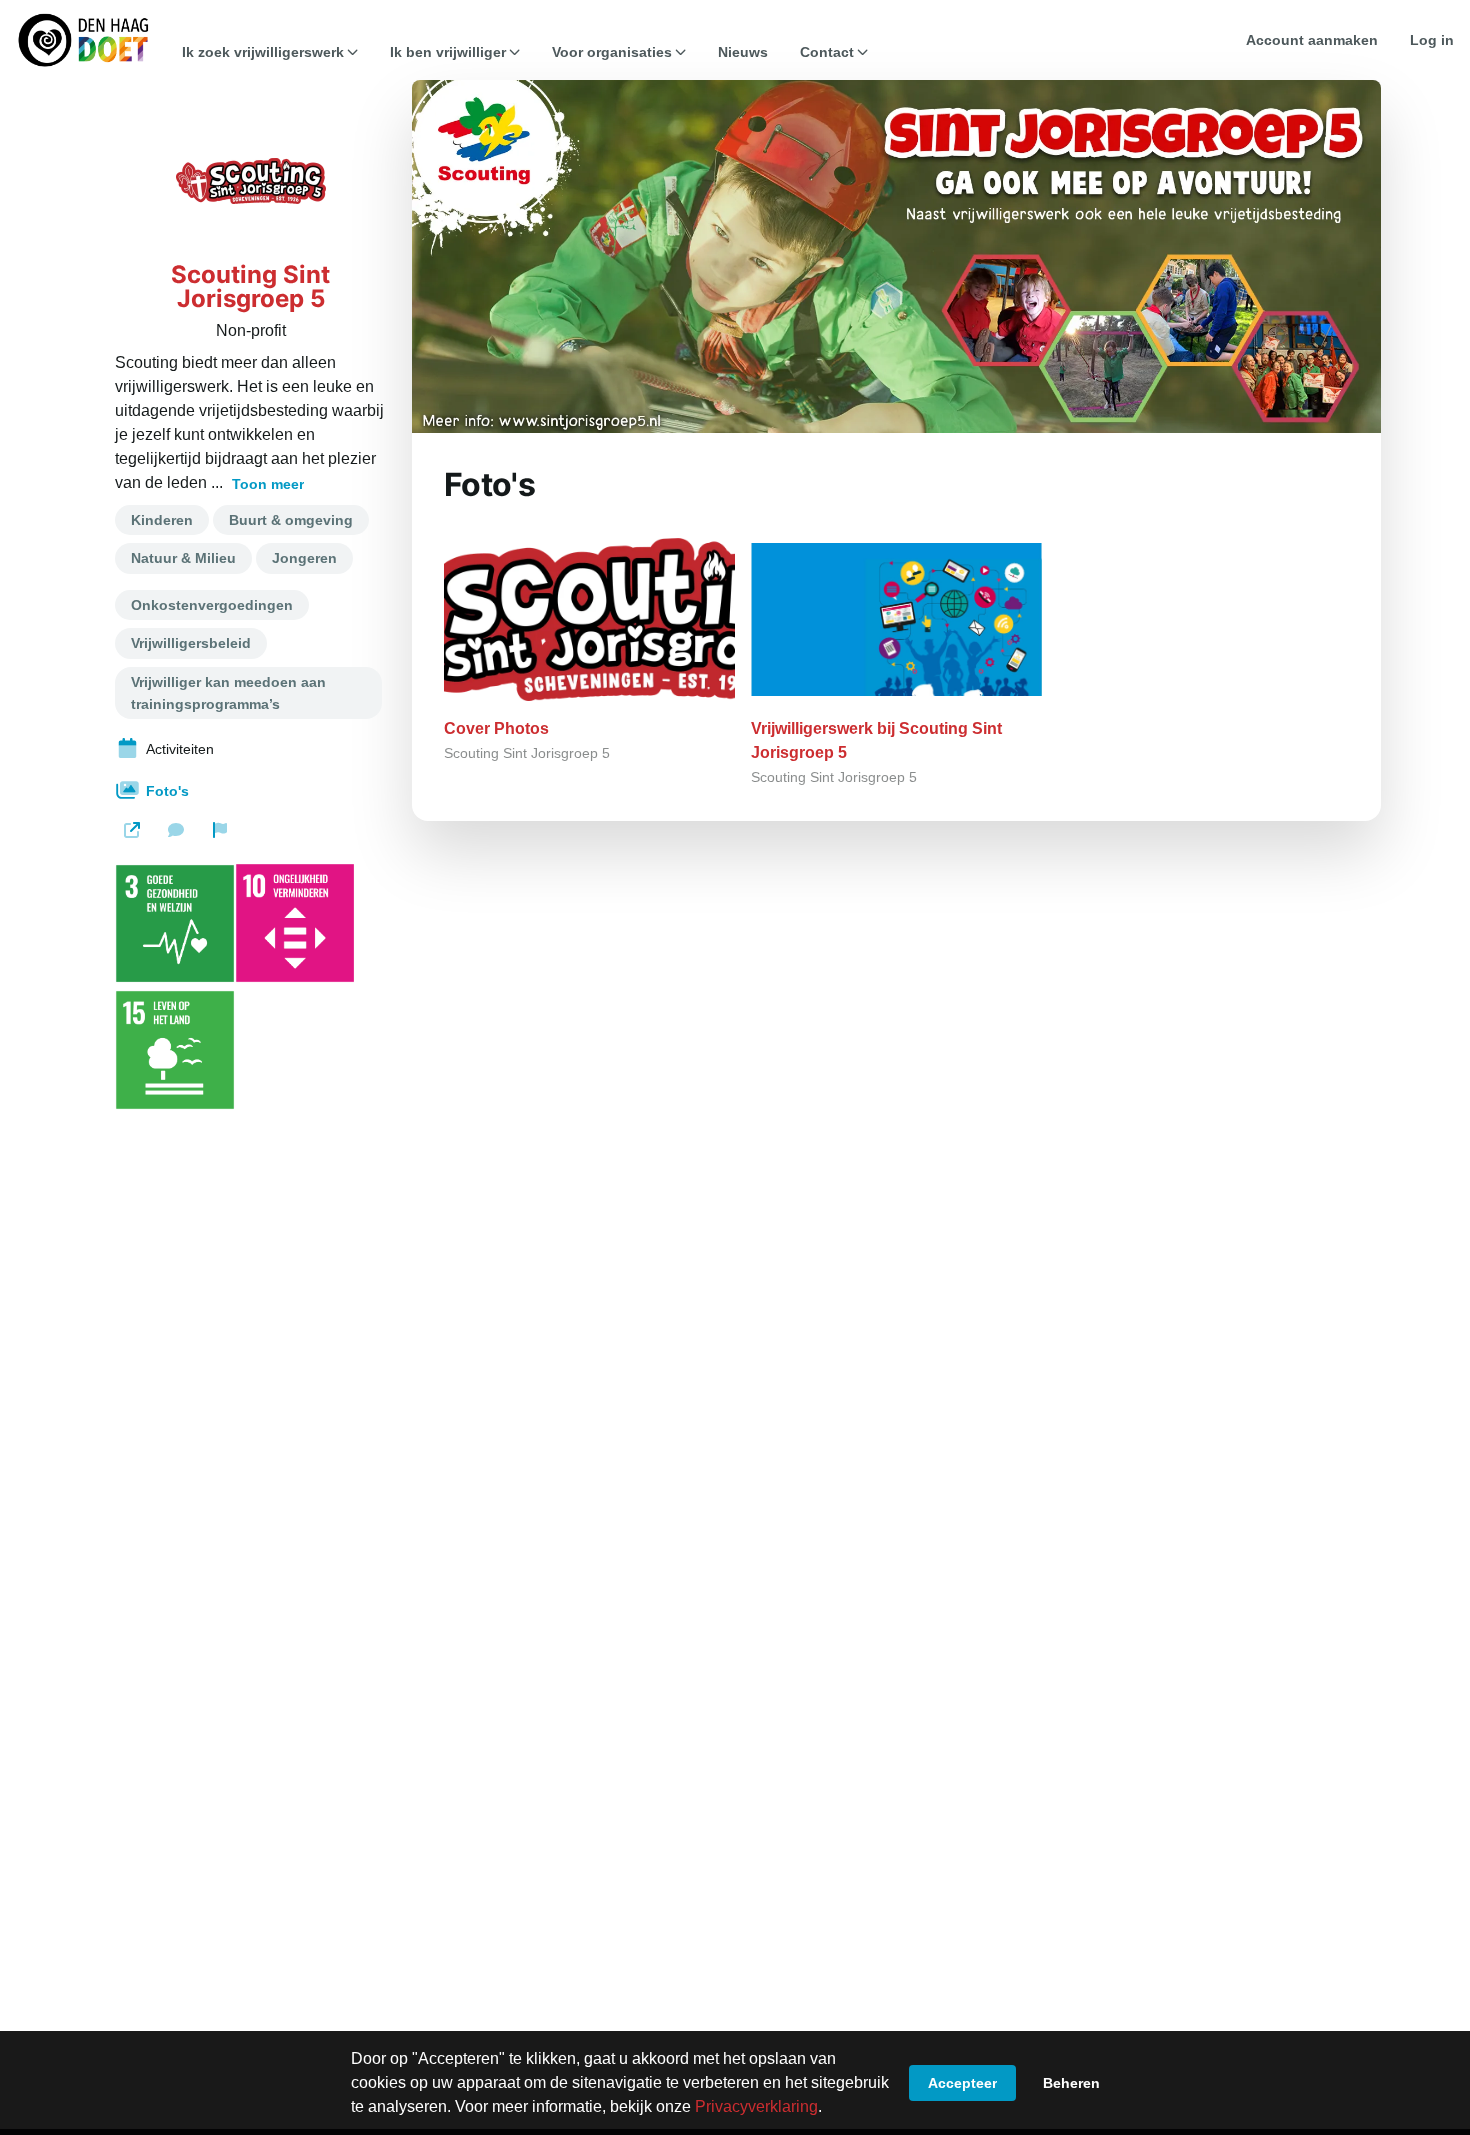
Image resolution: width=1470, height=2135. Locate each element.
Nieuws (743, 52)
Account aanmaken (1312, 40)
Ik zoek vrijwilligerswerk (263, 52)
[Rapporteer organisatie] (220, 830)
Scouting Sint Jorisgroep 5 (250, 287)
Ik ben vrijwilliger (448, 52)
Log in (1432, 40)
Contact (827, 52)
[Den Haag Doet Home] (83, 40)
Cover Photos (496, 728)
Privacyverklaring (756, 2106)
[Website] (132, 830)
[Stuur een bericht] (176, 830)
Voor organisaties (612, 52)
